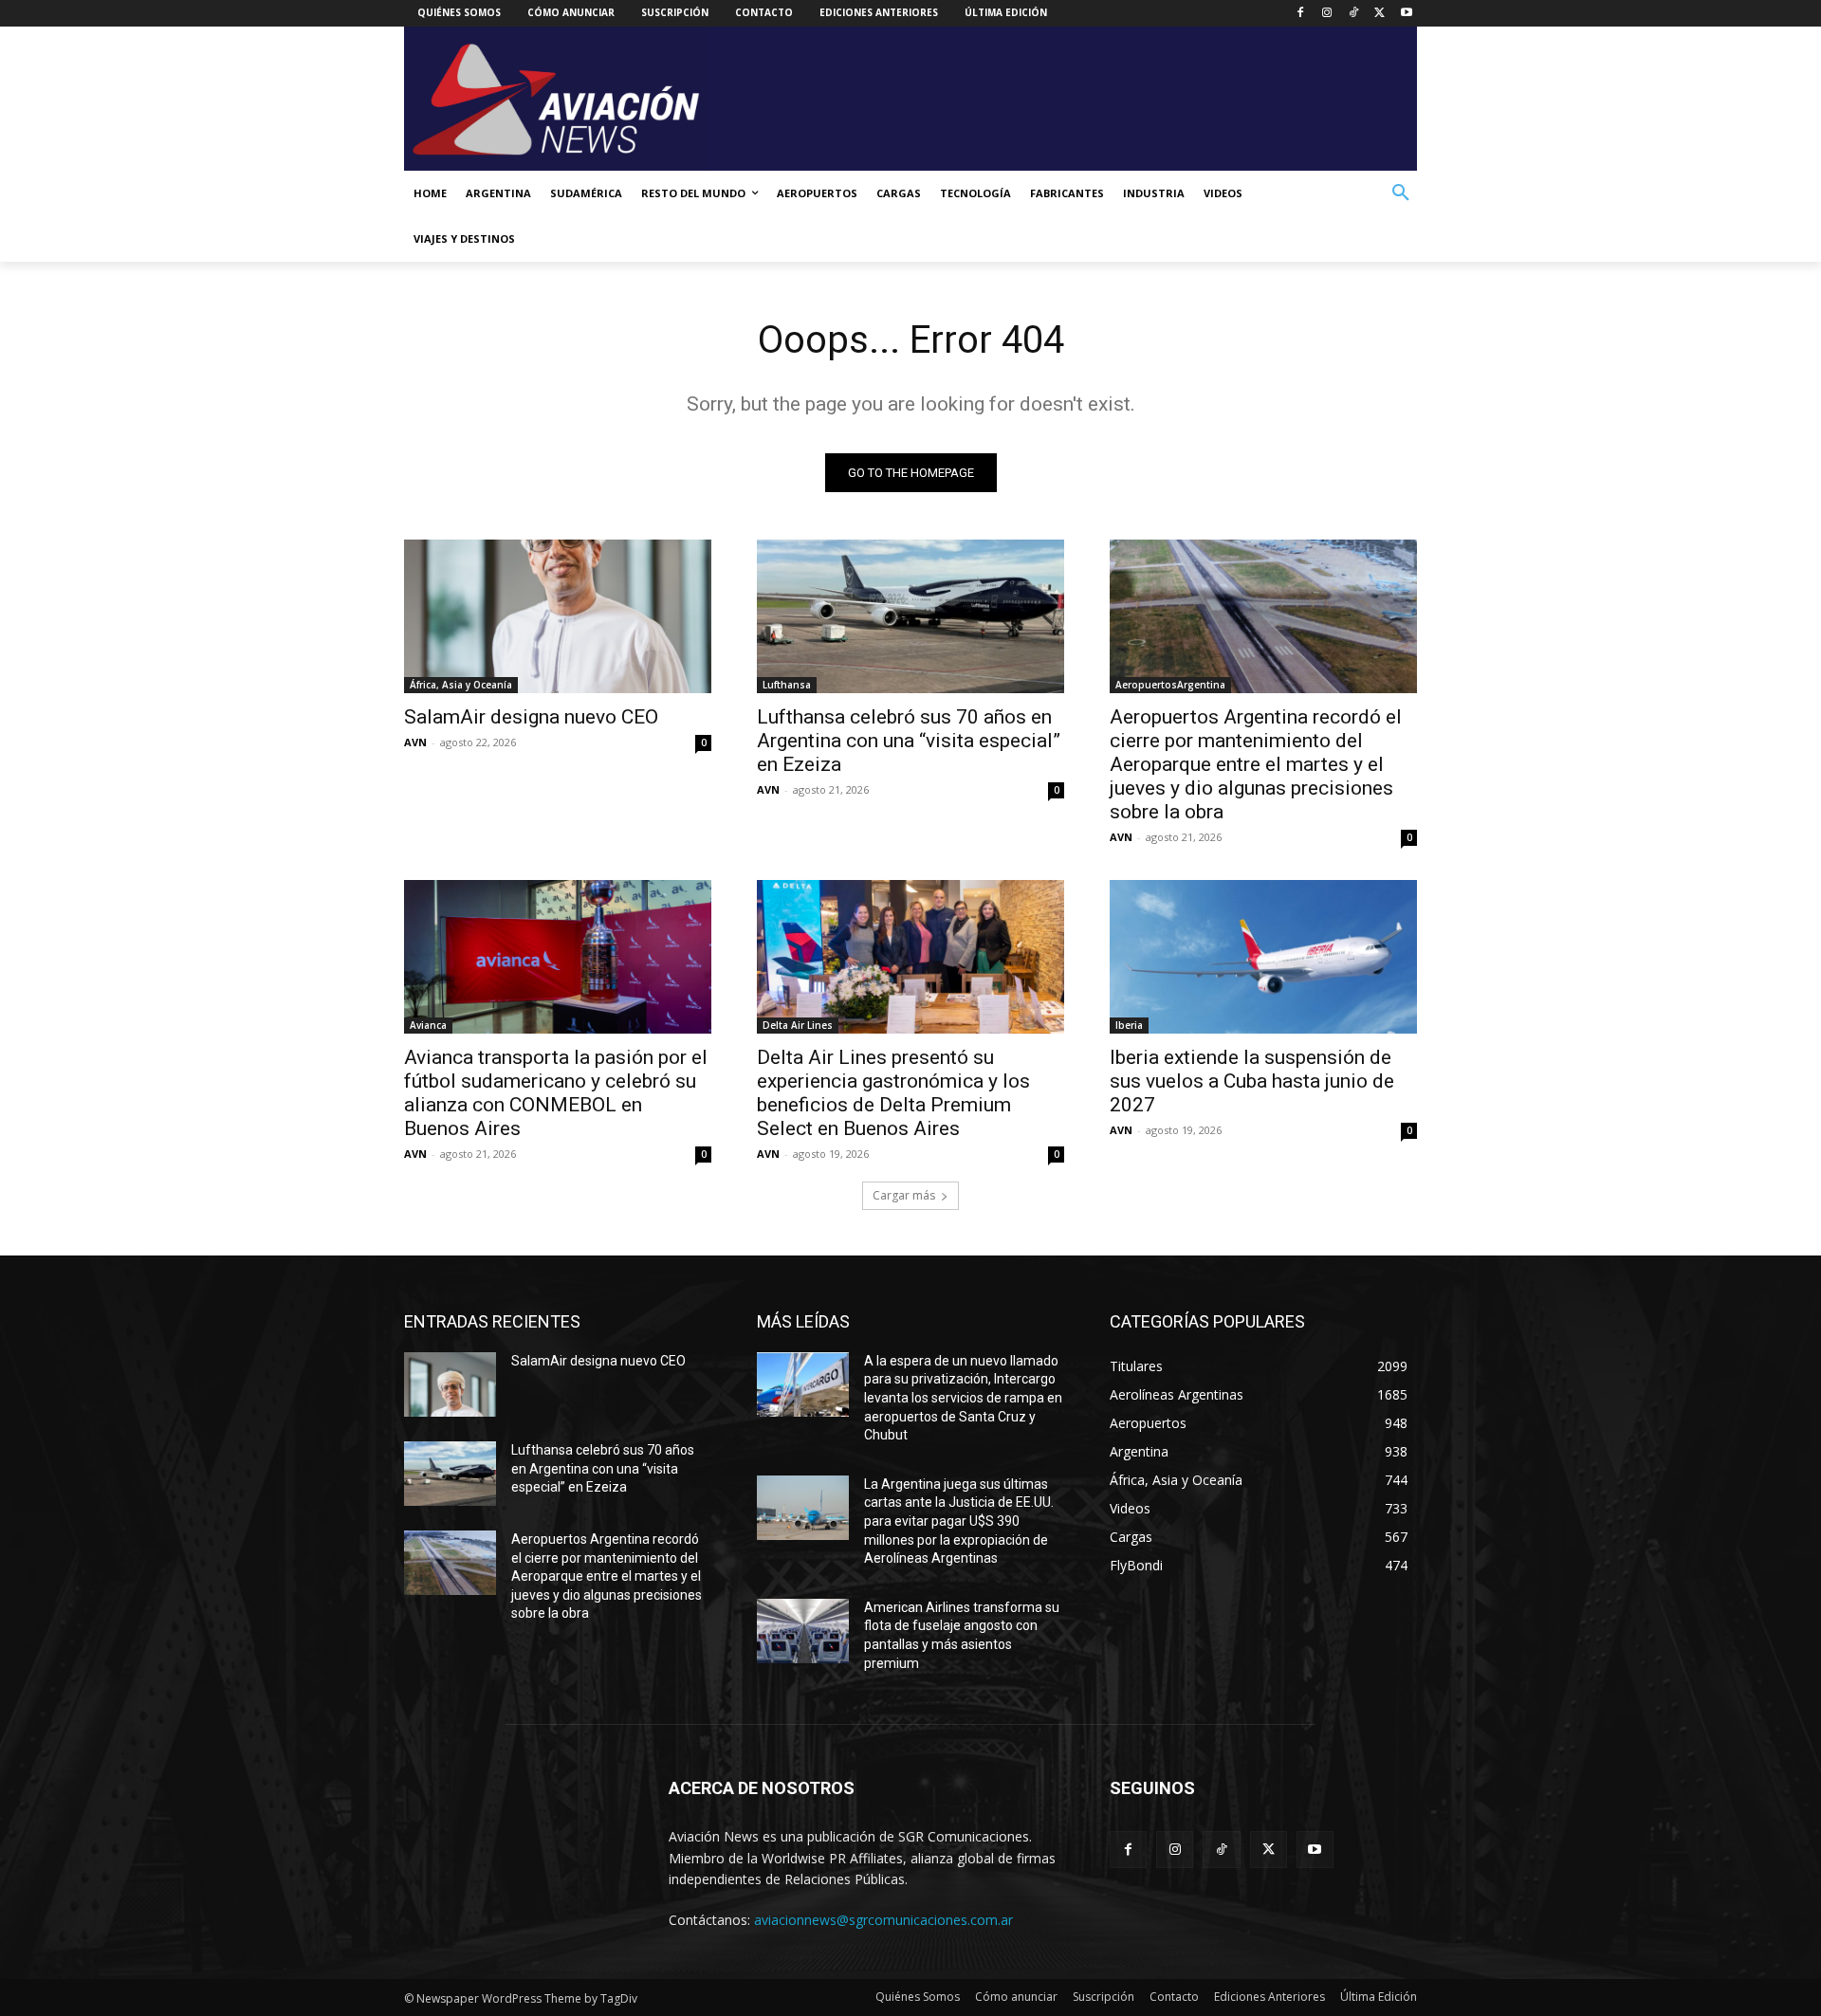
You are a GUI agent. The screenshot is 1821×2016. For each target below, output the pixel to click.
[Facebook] (1301, 14)
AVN (415, 742)
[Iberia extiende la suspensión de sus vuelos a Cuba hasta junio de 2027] (1263, 957)
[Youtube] (1406, 14)
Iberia (1129, 1025)
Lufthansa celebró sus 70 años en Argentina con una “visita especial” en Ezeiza (909, 741)
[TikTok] (1354, 14)
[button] (1401, 193)
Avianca (428, 1025)
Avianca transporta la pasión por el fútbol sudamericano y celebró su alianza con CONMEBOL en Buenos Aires (556, 1093)
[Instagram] (1327, 14)
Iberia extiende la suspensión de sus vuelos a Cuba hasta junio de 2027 (1252, 1081)
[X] (1380, 14)
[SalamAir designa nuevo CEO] (558, 616)
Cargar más (904, 1195)
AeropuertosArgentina (1170, 685)
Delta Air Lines (798, 1025)
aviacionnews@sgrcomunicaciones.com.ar (883, 1920)
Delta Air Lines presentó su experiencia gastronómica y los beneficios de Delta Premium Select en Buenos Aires (893, 1093)
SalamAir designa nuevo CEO (531, 717)
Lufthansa (787, 685)
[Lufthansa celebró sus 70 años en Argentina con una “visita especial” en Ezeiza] (910, 616)
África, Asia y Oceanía (461, 685)
